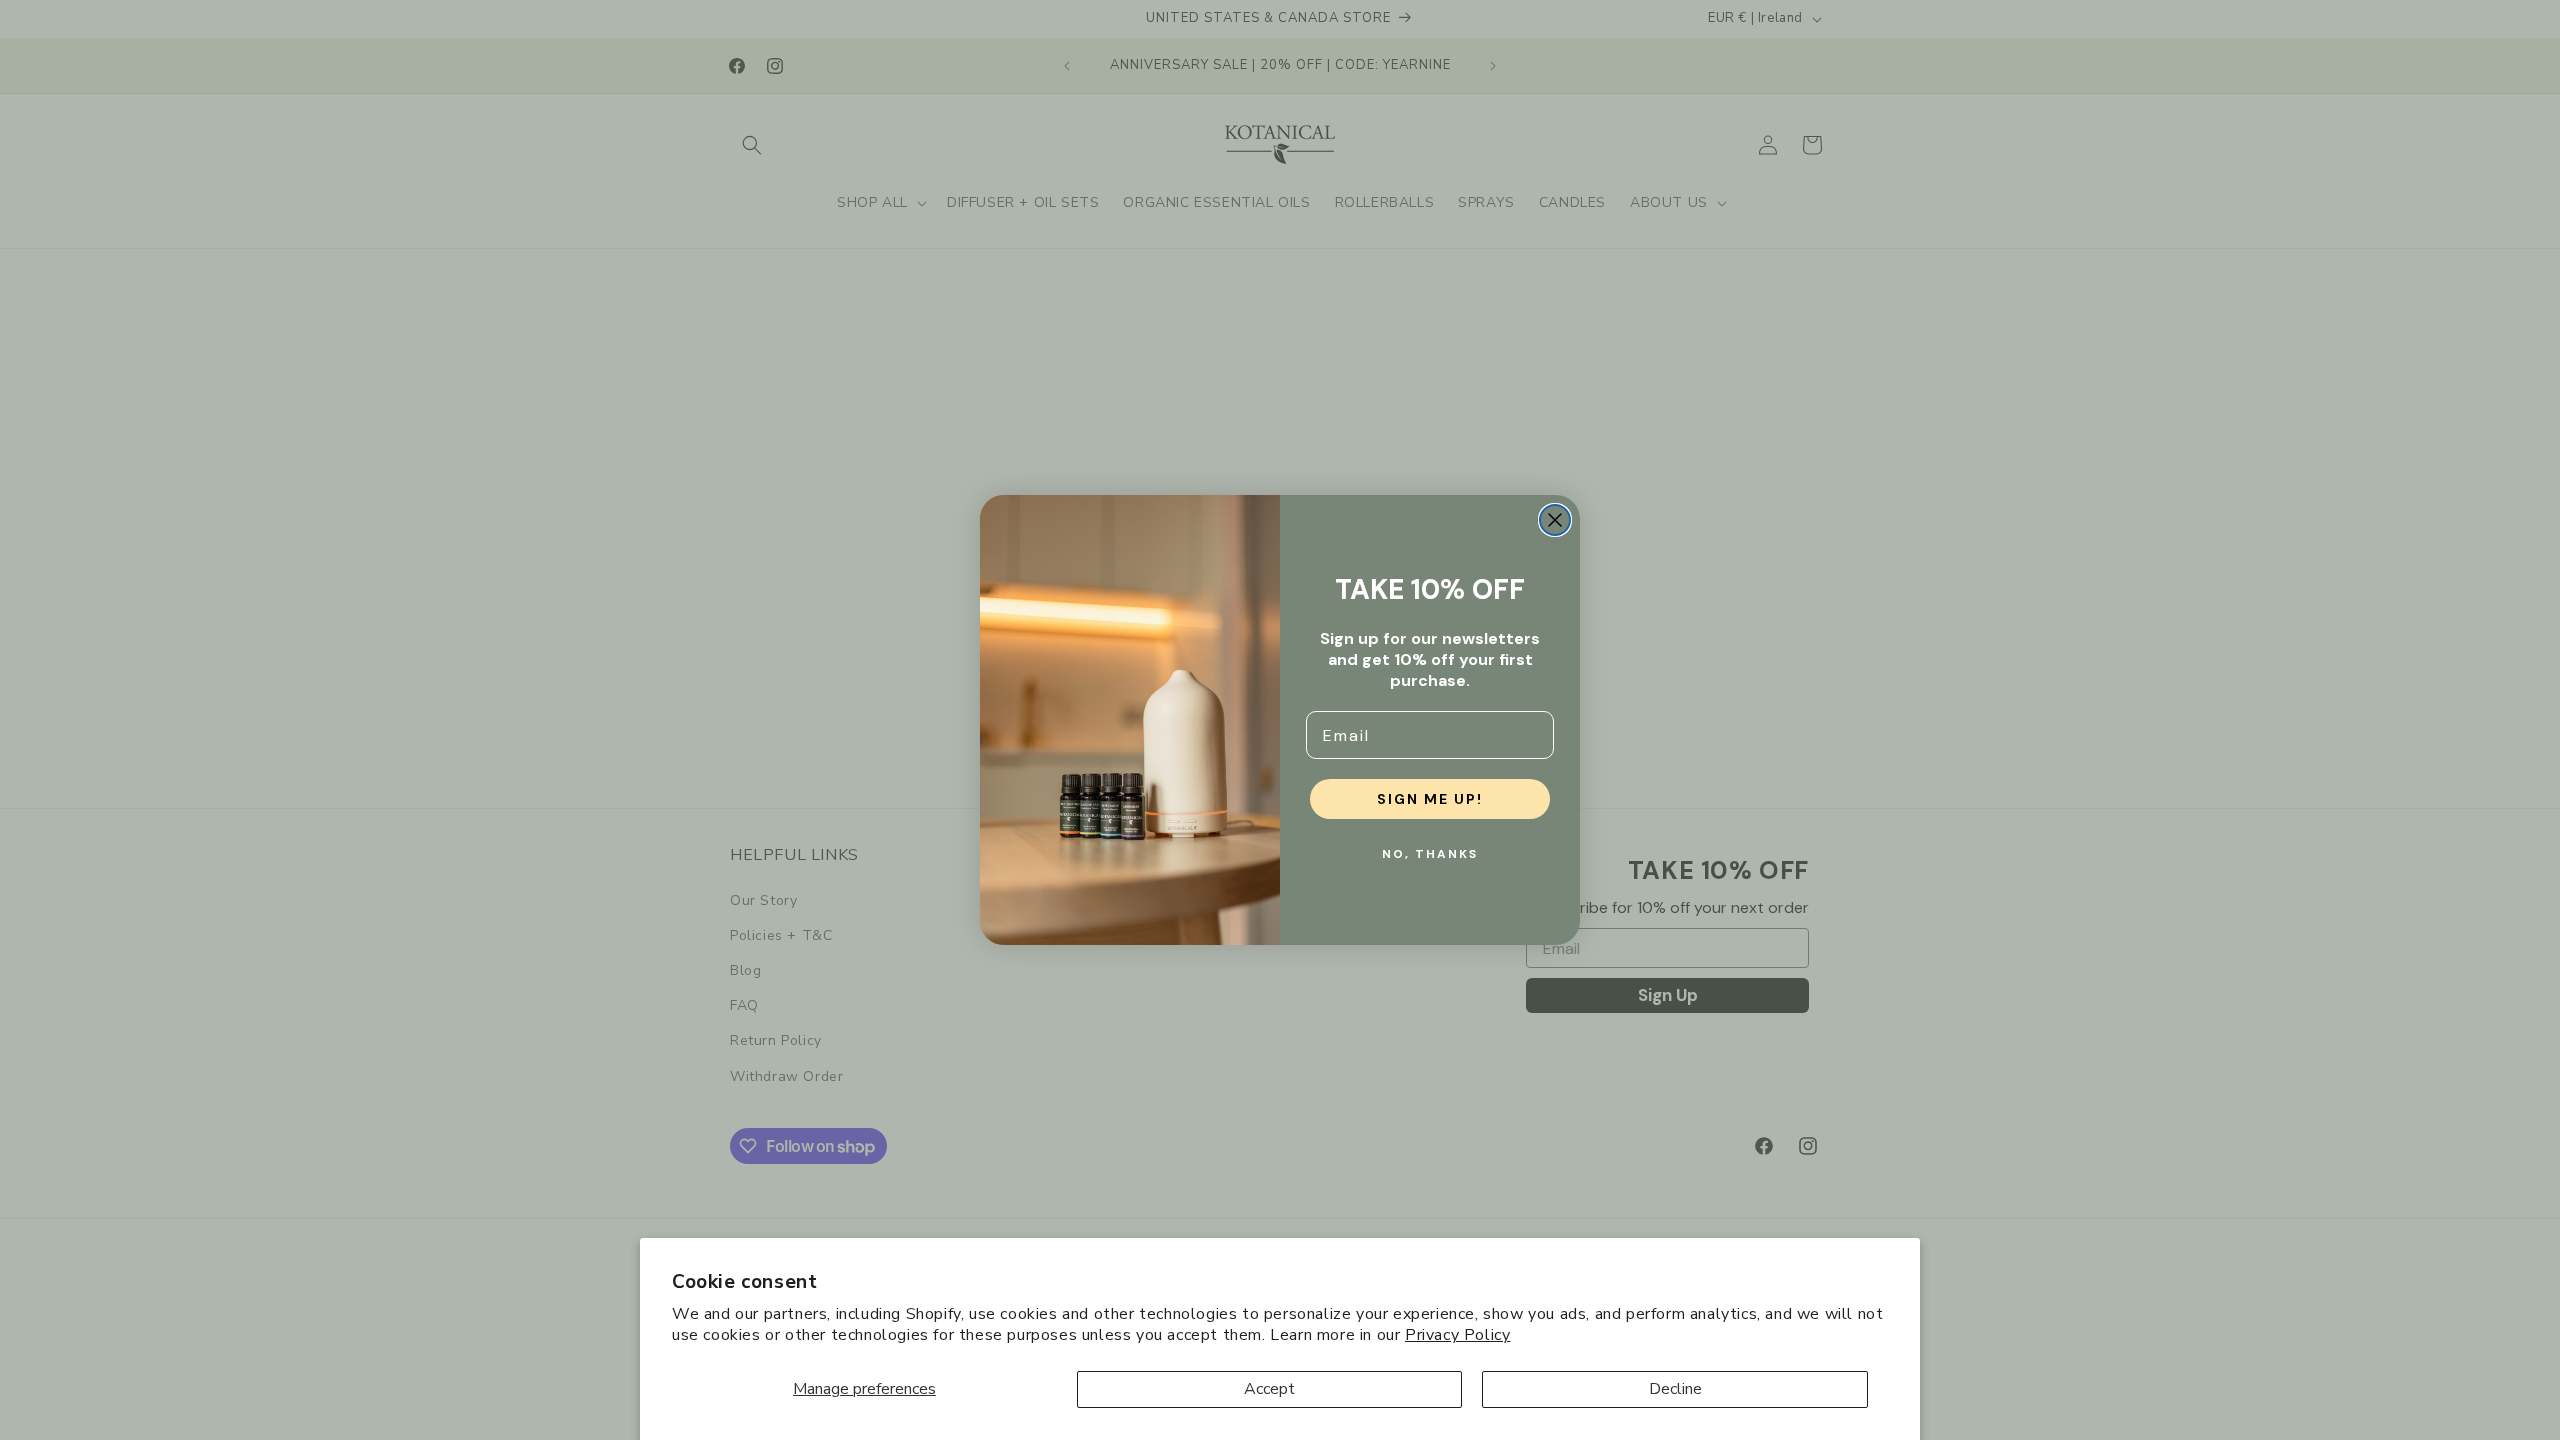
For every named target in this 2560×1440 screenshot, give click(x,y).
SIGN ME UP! (1430, 799)
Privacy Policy (1457, 1335)
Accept (1269, 1389)
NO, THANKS (1430, 854)
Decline (1675, 1389)
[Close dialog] (1555, 520)
